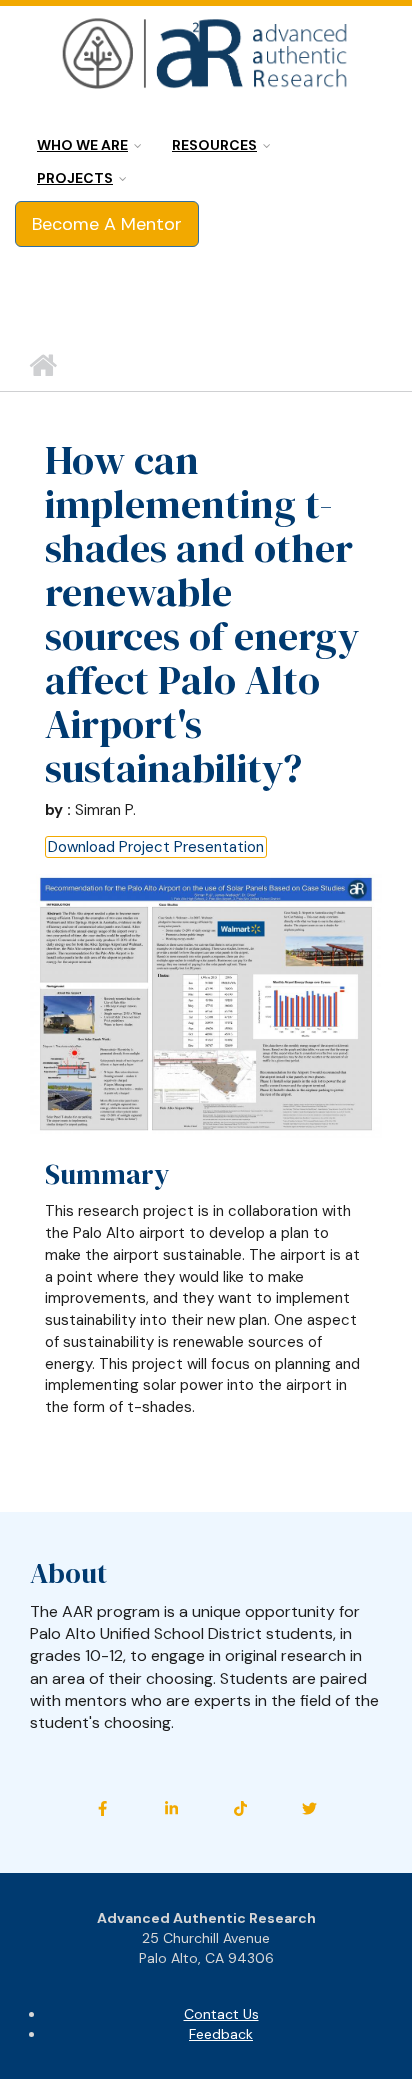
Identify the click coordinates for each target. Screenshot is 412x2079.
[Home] (206, 54)
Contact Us (221, 2014)
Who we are (82, 145)
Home (42, 366)
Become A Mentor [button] (107, 224)
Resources (214, 145)
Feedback (221, 2034)
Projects (75, 178)
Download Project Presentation (156, 847)
